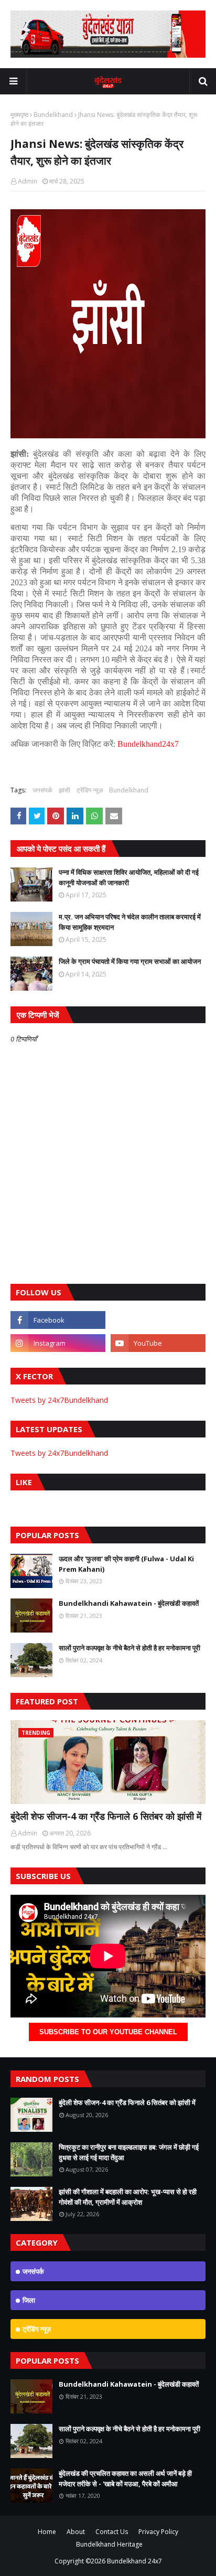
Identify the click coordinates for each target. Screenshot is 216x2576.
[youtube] (158, 1343)
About (76, 2532)
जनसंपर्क (42, 790)
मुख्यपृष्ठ (19, 115)
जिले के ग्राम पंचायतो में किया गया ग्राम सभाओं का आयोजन (130, 961)
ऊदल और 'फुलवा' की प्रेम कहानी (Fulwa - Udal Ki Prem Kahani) (126, 1564)
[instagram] (58, 1343)
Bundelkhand (53, 115)
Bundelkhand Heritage (109, 2544)
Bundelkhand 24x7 (134, 2561)
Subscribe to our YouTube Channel (108, 2032)
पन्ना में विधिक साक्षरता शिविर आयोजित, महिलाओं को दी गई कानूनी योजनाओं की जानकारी (129, 877)
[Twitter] (158, 1320)
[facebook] (58, 1320)
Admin (28, 181)
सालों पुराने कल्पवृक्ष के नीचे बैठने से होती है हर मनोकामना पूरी (129, 1648)
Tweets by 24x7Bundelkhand (59, 1400)
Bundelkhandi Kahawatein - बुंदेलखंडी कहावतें (129, 1603)
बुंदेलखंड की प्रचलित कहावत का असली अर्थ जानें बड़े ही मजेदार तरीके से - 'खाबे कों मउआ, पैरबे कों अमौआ (125, 2478)
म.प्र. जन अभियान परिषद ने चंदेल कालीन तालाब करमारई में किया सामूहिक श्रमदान (130, 922)
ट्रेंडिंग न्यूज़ (90, 790)
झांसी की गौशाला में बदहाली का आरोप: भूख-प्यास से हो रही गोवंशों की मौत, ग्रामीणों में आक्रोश (128, 2197)
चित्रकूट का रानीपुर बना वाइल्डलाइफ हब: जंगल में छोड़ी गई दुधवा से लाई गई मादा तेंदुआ (129, 2152)
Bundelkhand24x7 (148, 744)
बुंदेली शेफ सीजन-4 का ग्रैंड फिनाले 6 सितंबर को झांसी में (106, 1816)
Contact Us (112, 2532)
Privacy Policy (158, 2532)
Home (47, 2532)
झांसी (64, 790)
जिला (29, 2300)
